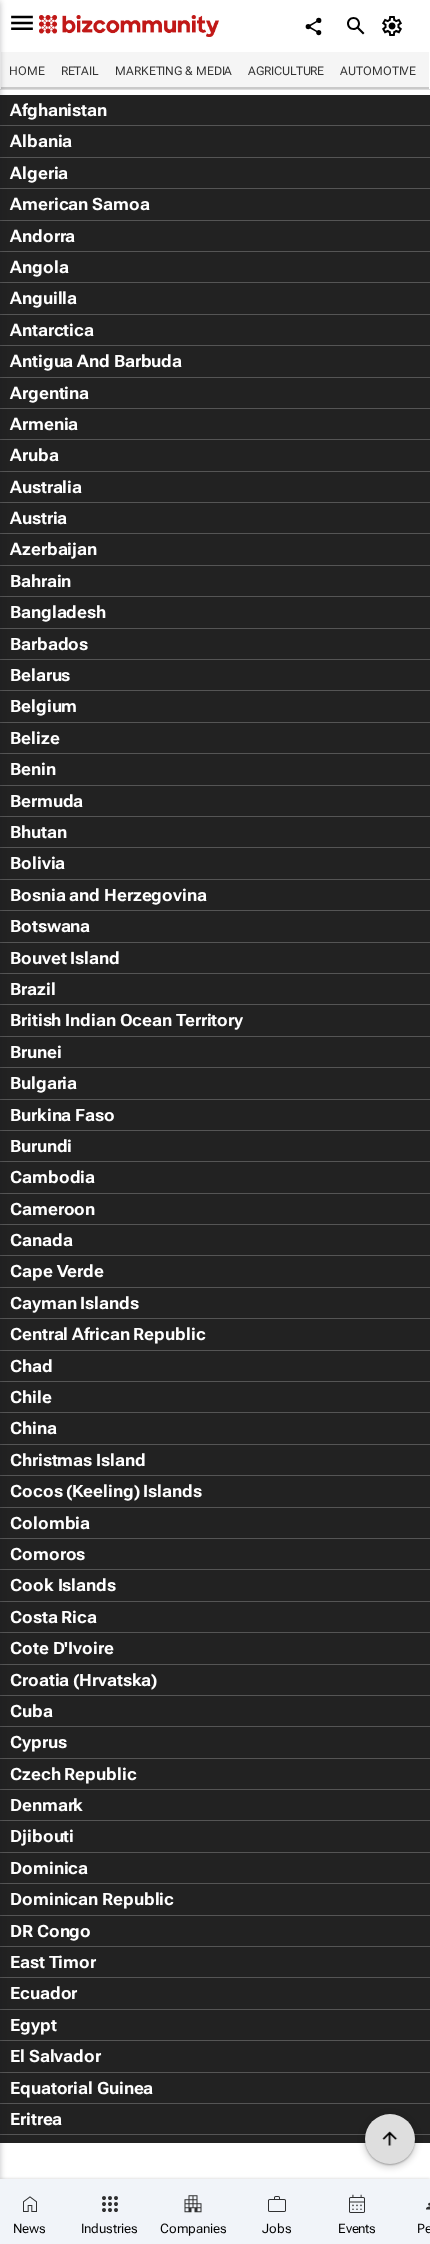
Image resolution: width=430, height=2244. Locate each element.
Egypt (33, 2025)
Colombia (50, 1523)
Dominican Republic (92, 1899)
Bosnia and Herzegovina (108, 895)
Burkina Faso (62, 1115)
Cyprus (38, 1742)
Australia (46, 487)
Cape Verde (57, 1271)
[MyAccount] (395, 26)
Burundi (41, 1146)
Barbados (49, 644)
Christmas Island (77, 1460)
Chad (31, 1366)
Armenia (44, 424)
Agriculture (286, 71)
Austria (38, 518)
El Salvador (55, 2056)
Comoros (47, 1554)
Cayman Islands (74, 1303)
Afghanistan (58, 110)
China (33, 1428)
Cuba (31, 1711)
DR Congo (50, 1931)
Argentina (49, 393)
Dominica (49, 1868)
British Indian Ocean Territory (126, 1020)
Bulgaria (43, 1083)
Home (27, 71)
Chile (31, 1397)
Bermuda (46, 801)
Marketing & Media (173, 71)
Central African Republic (108, 1334)
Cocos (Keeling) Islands (106, 1491)
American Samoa (80, 204)
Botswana (50, 926)
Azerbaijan (53, 549)
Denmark (46, 1805)
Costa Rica (53, 1617)
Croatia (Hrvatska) (83, 1680)
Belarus (40, 675)
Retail (80, 71)
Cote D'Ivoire (62, 1648)
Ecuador (43, 1993)
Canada (41, 1240)
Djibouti (42, 1836)
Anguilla (43, 298)
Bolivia (37, 863)
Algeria (39, 173)
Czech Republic (73, 1774)
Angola (39, 267)
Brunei (35, 1052)
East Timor (53, 1962)
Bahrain (40, 581)
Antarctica (52, 330)
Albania (41, 141)
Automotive (378, 71)
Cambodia (52, 1177)
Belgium (43, 706)
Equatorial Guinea (81, 2088)
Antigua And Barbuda (96, 361)
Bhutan (38, 832)
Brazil (32, 989)
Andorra (42, 236)
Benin (33, 769)
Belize (34, 738)
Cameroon (52, 1209)
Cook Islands (63, 1585)
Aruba (34, 455)
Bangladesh (58, 612)
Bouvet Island (65, 958)
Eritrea (36, 2119)
